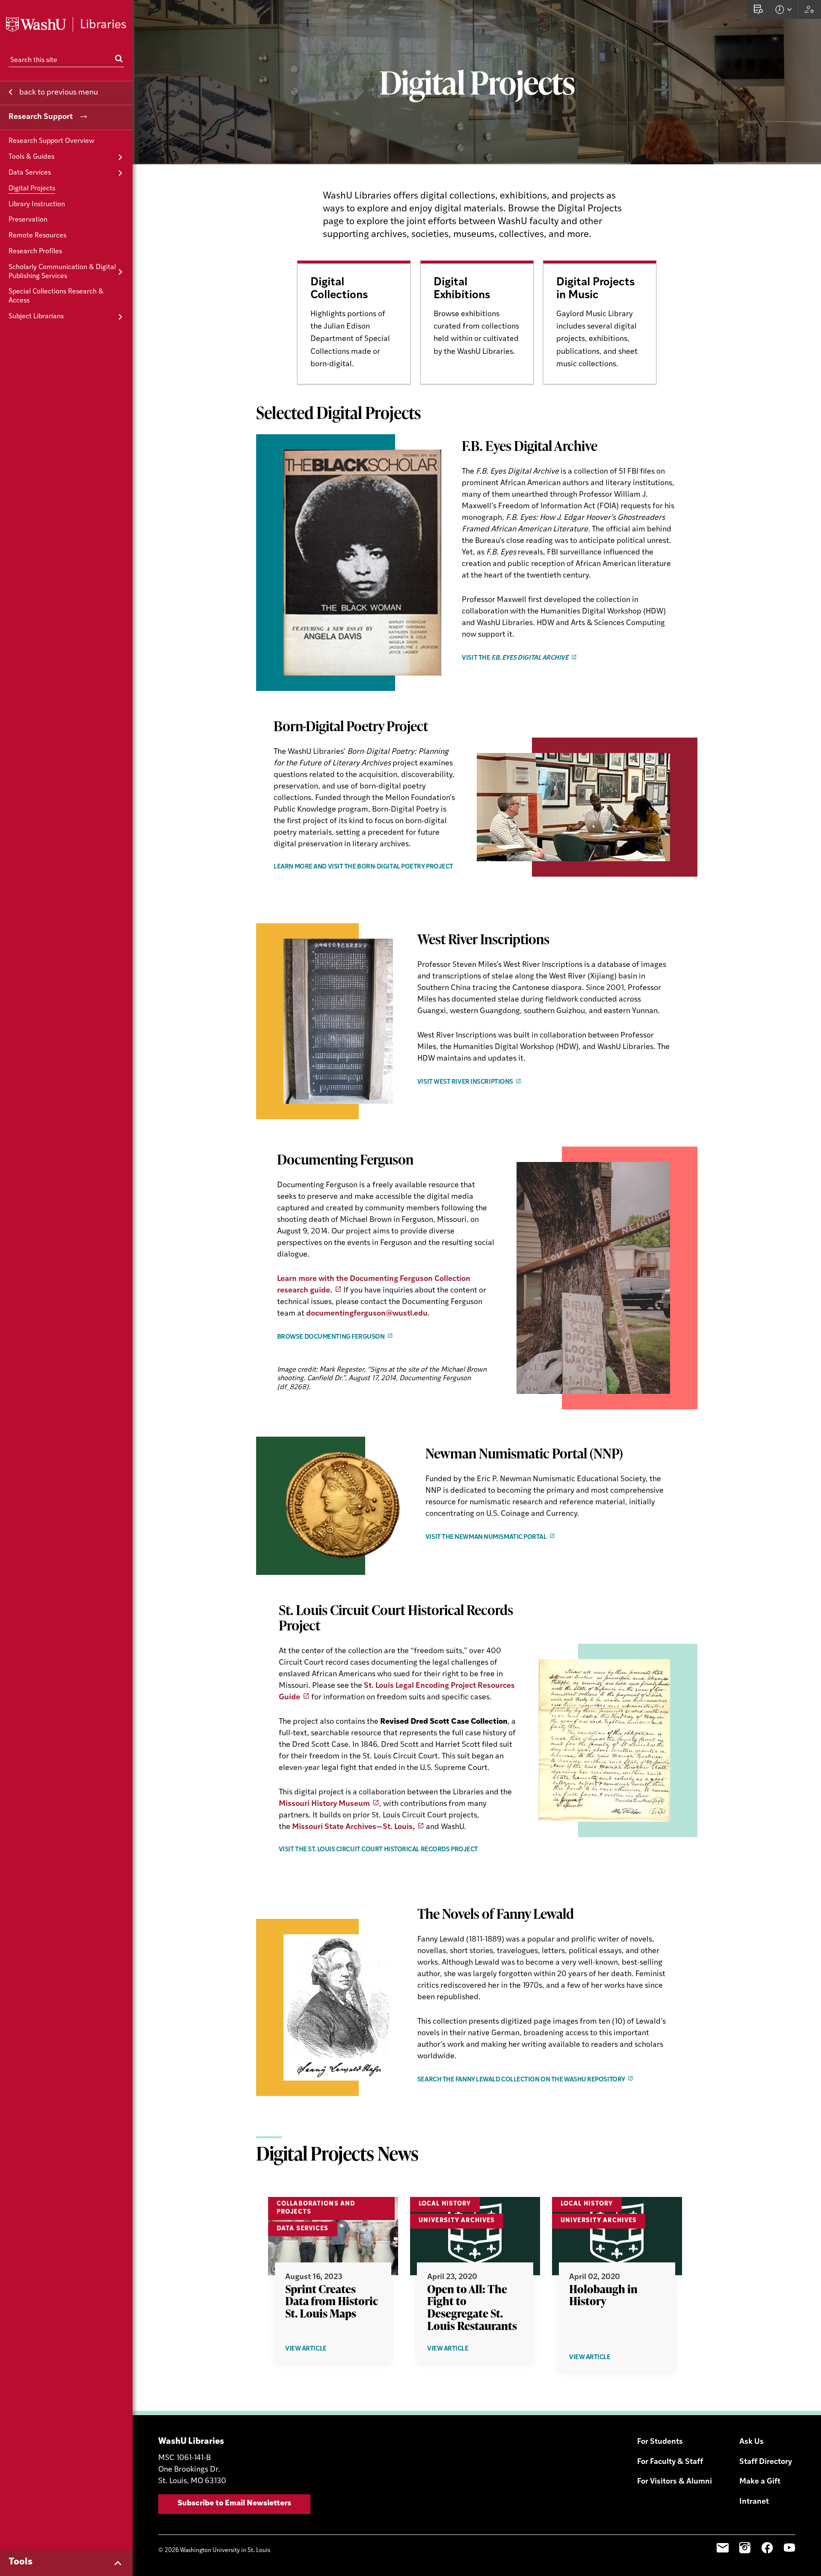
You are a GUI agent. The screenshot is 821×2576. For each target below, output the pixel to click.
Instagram (745, 2548)
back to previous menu (58, 93)
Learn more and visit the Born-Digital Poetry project (363, 867)
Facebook (767, 2548)
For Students (660, 2442)
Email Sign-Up (723, 2548)
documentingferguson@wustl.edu (367, 1314)
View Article (320, 2349)
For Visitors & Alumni (675, 2482)
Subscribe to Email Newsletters (234, 2504)
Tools (21, 2562)
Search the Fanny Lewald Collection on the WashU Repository (521, 2080)
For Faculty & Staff (670, 2462)
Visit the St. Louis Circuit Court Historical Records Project (378, 1850)
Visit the (515, 658)
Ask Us (752, 2442)
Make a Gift (760, 2482)
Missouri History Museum (324, 1804)
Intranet (754, 2502)
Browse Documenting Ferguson (331, 1337)
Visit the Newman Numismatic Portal (486, 1537)
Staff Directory (766, 2462)
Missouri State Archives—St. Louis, (353, 1827)
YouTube (789, 2548)
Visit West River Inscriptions (465, 1082)
